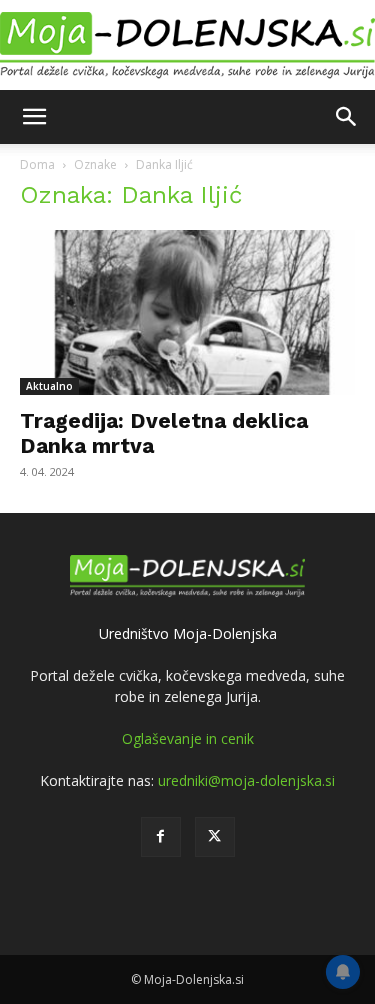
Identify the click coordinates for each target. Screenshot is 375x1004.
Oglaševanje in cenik (188, 738)
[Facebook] (161, 837)
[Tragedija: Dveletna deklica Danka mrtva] (187, 312)
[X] (215, 837)
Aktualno (49, 386)
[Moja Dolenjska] (187, 46)
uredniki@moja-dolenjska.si (246, 780)
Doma (37, 164)
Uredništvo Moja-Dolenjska (188, 633)
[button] (34, 117)
